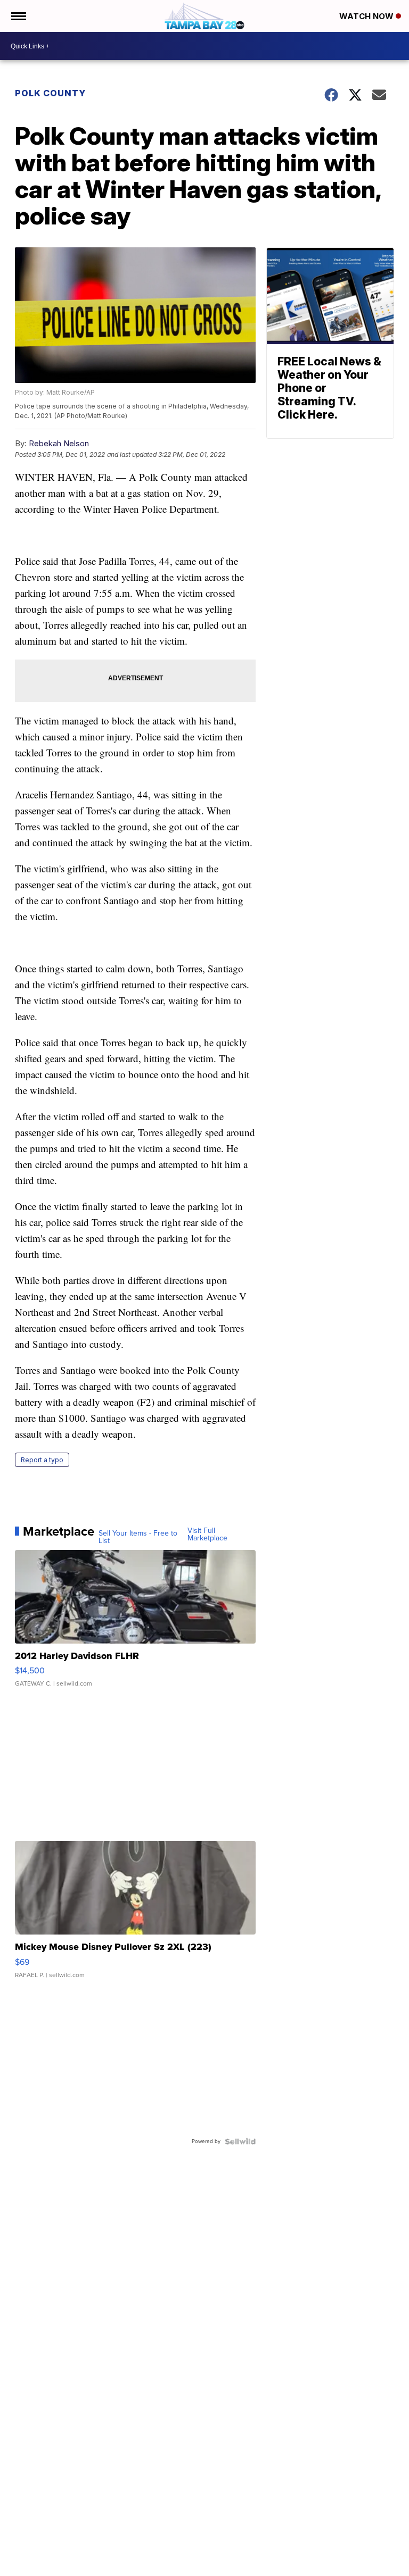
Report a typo (42, 1460)
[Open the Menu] (18, 16)
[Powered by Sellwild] (240, 2141)
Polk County (50, 93)
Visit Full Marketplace (207, 1535)
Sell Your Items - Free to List (138, 1537)
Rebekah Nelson (59, 443)
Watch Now (367, 16)
